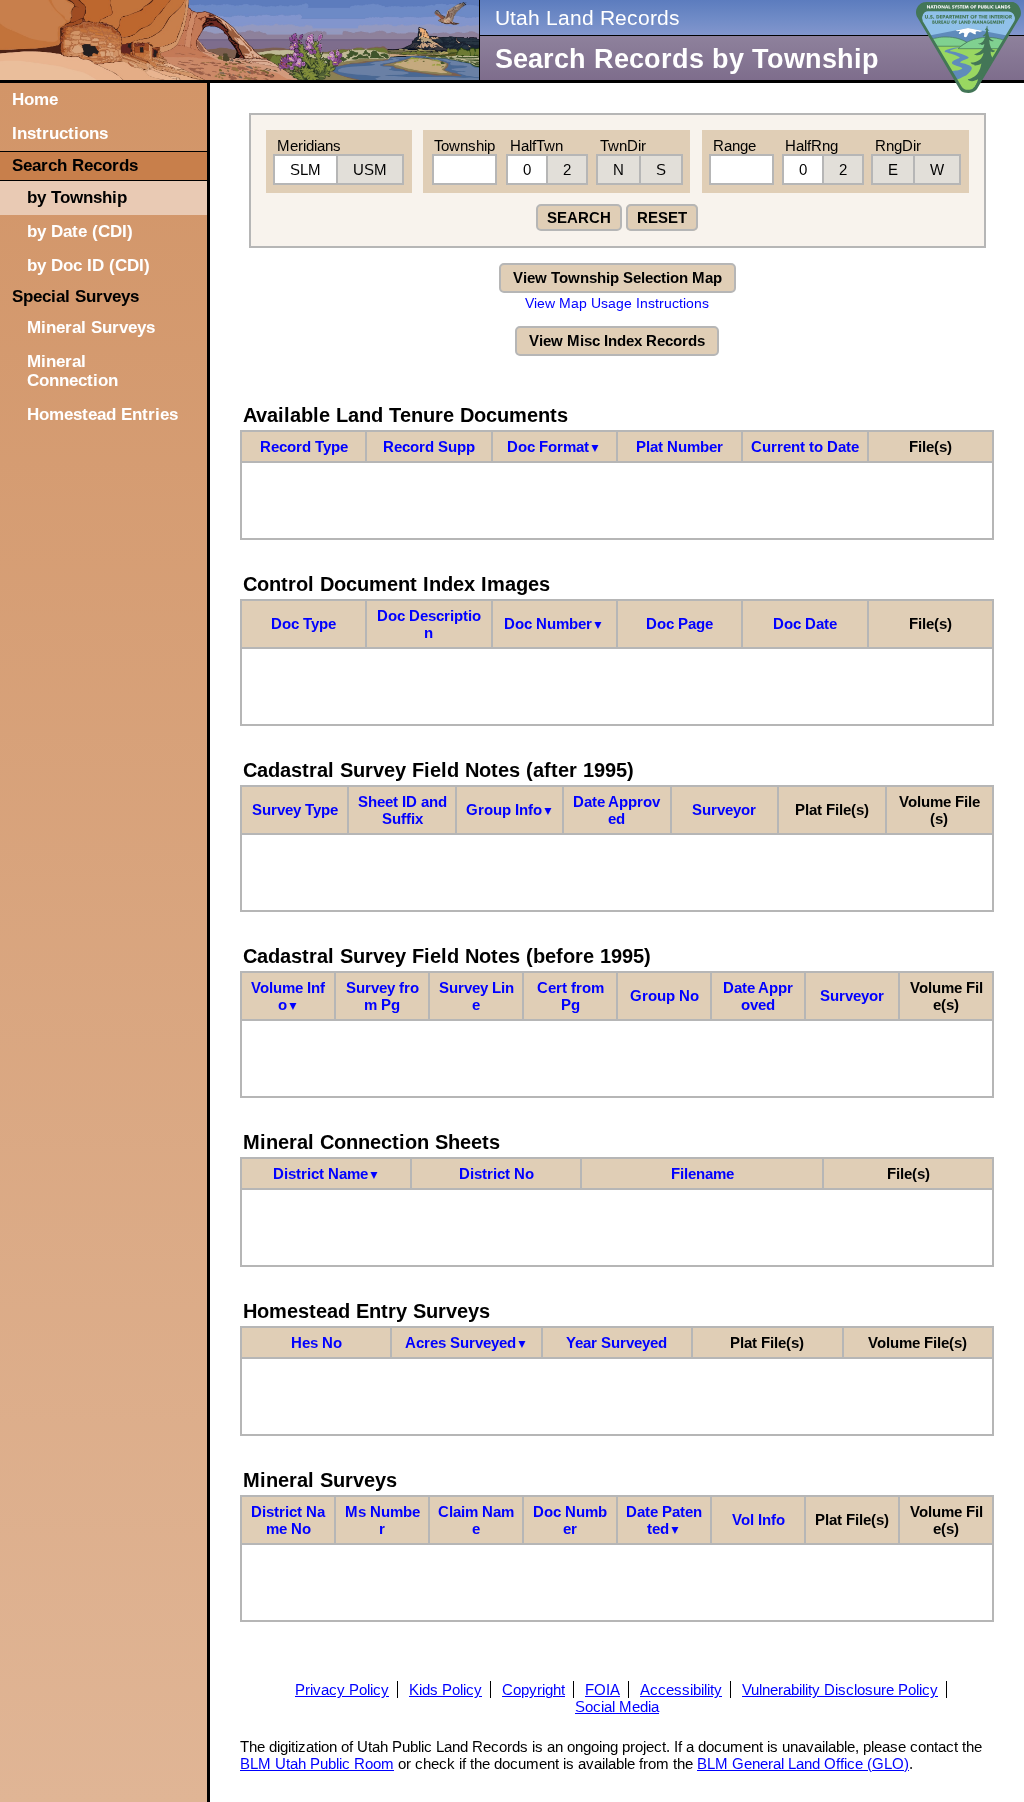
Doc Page (679, 623)
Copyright (533, 1689)
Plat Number (679, 446)
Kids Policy (445, 1689)
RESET (662, 217)
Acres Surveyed (466, 1342)
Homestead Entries (102, 414)
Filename (702, 1173)
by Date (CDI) (80, 231)
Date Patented (664, 1520)
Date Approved (616, 810)
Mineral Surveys (91, 327)
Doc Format (554, 446)
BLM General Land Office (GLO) (803, 1763)
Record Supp (429, 446)
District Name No (288, 1520)
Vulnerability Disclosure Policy (840, 1689)
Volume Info (288, 996)
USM (370, 169)
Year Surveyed (616, 1342)
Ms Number (382, 1520)
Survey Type (295, 809)
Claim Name (476, 1520)
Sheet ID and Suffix (402, 810)
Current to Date (805, 446)
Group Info (510, 809)
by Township (77, 197)
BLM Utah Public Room (317, 1763)
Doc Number (554, 623)
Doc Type (303, 623)
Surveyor (724, 809)
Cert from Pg (570, 996)
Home (35, 99)
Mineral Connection (72, 370)
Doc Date (805, 623)
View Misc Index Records (617, 340)
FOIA (602, 1689)
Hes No (316, 1342)
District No (496, 1173)
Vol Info (758, 1519)
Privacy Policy (342, 1689)
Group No (664, 995)
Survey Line (476, 996)
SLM (305, 169)
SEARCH (579, 217)
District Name (326, 1173)
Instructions (60, 133)
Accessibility (681, 1689)
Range (734, 145)
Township (464, 145)
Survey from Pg (382, 996)
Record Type (304, 446)
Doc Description (429, 624)
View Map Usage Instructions (617, 303)
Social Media (617, 1706)
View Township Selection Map (617, 277)
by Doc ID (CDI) (88, 265)
